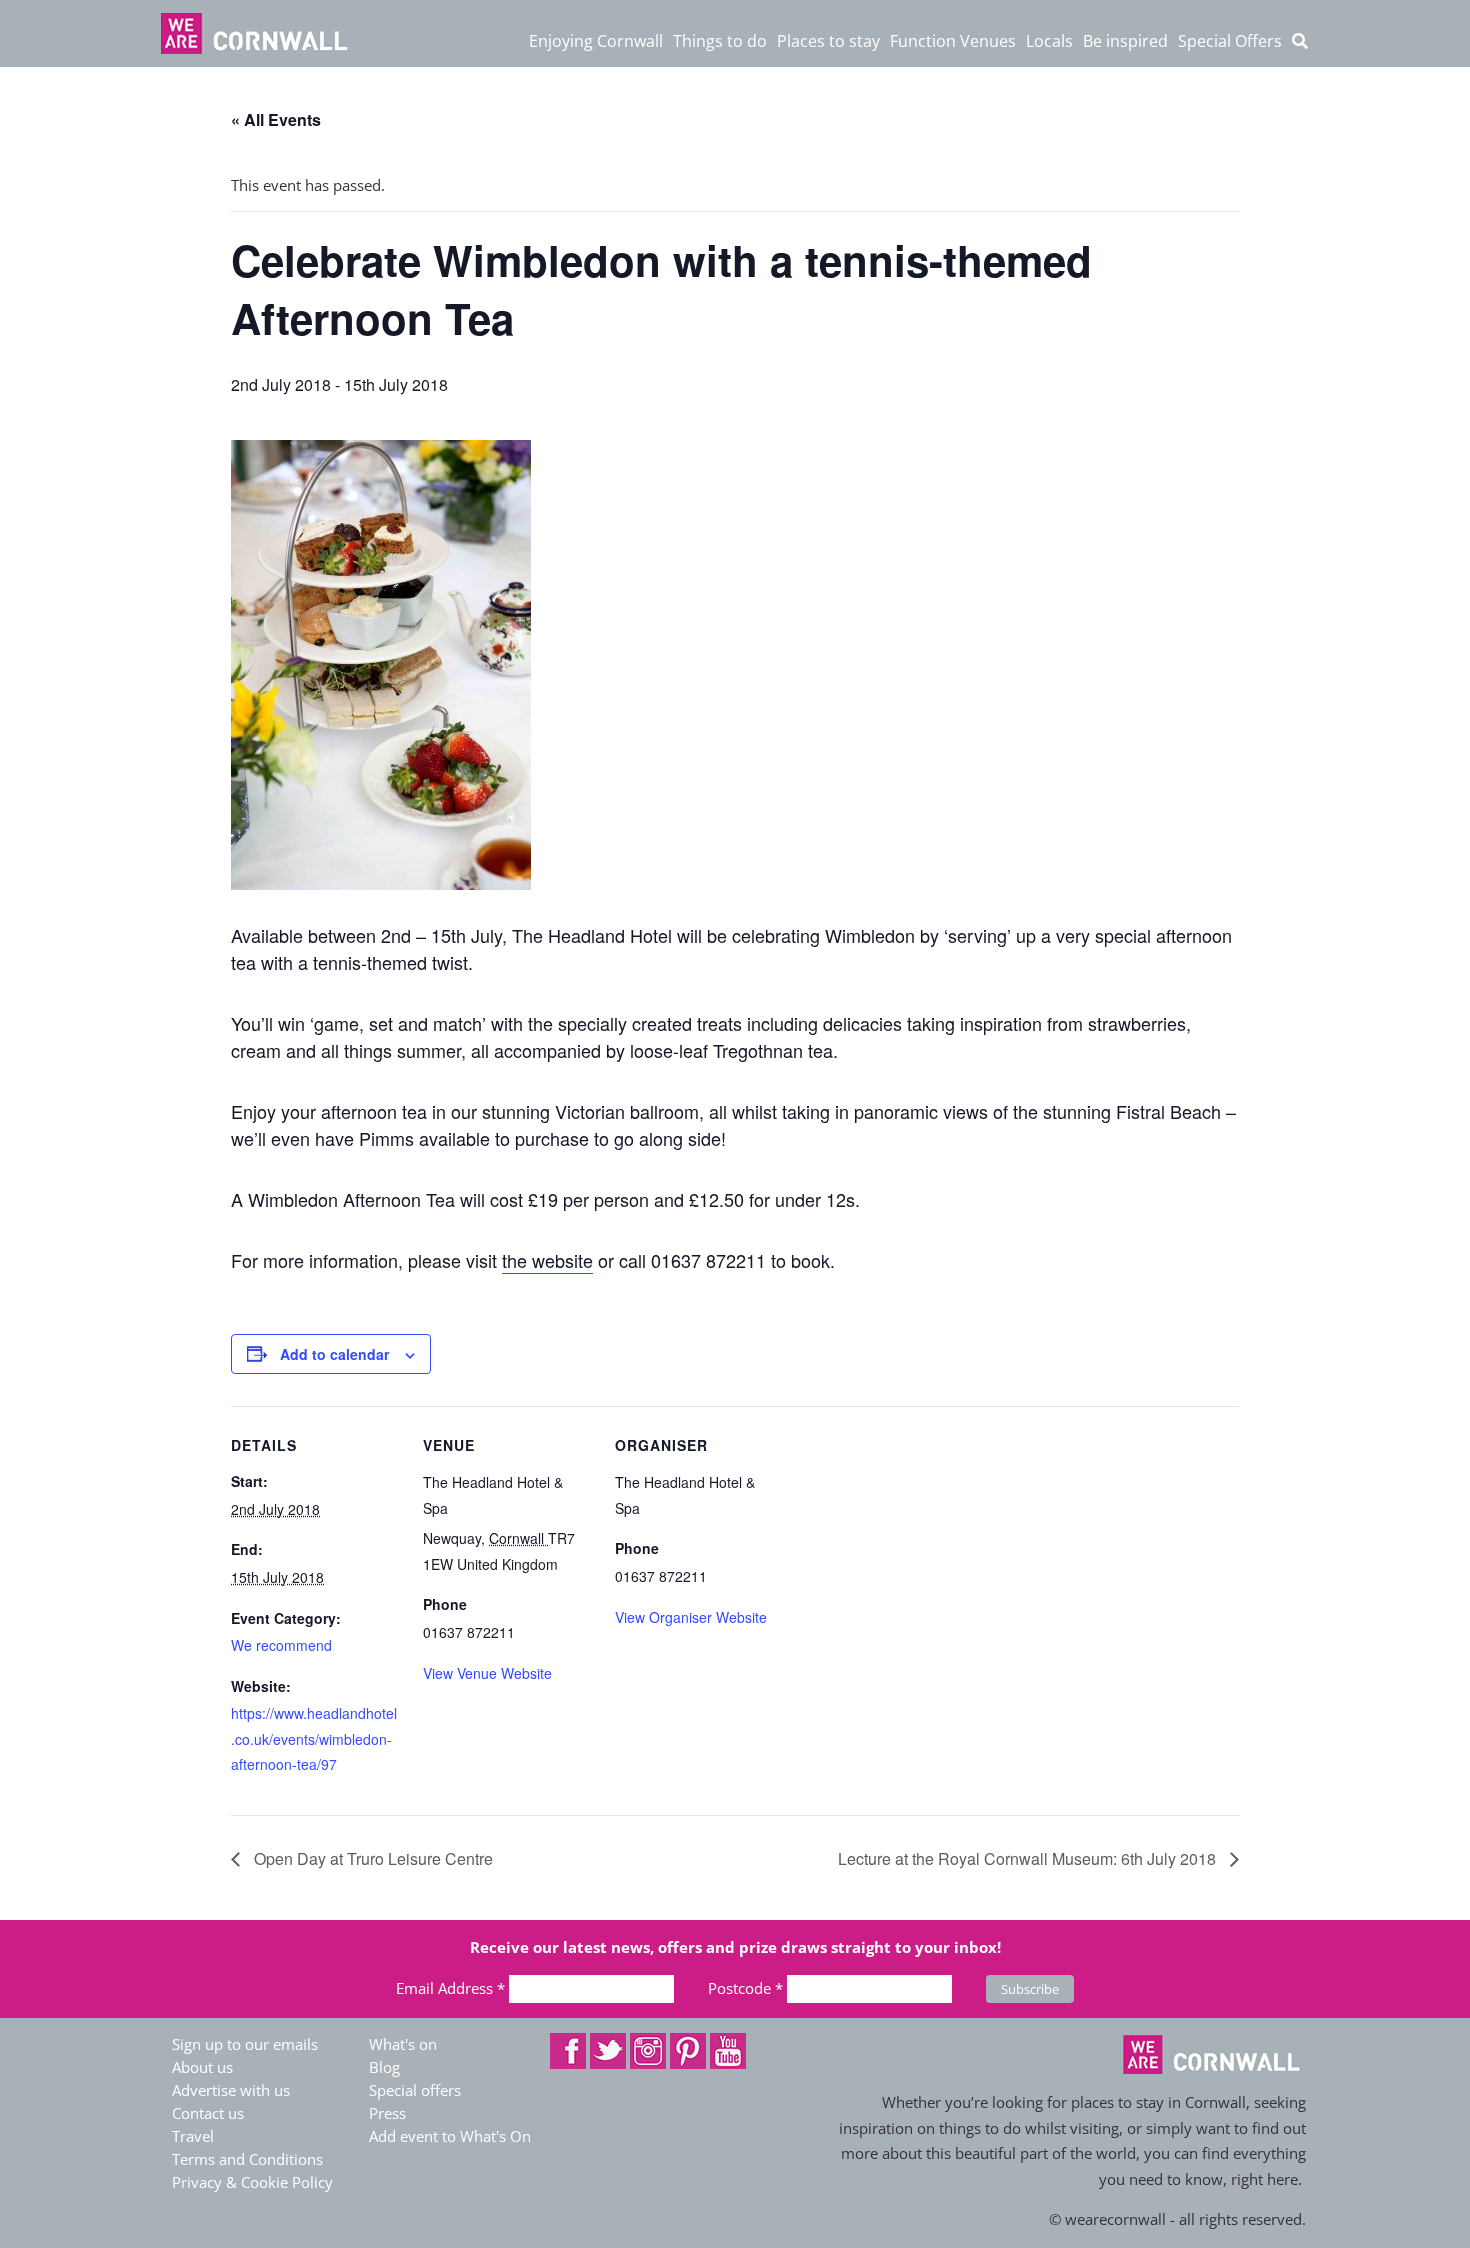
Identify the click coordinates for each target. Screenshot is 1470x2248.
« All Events (276, 119)
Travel (193, 2136)
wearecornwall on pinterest (688, 2051)
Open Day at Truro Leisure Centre (371, 1858)
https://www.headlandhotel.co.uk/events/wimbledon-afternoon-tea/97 (314, 1738)
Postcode (745, 1988)
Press (387, 2113)
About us (202, 2067)
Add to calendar (334, 1354)
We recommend (281, 1645)
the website (547, 1260)
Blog (384, 2067)
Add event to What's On (450, 2136)
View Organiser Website (691, 1617)
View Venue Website (487, 1673)
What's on (403, 2044)
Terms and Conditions (247, 2159)
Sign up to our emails (245, 2044)
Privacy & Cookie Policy (252, 2182)
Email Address (450, 1988)
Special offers (415, 2090)
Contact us (208, 2113)
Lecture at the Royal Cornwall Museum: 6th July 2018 (1029, 1858)
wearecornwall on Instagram (648, 2051)
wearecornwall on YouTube (728, 2051)
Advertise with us (231, 2090)
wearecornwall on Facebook (568, 2051)
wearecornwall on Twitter (608, 2051)
